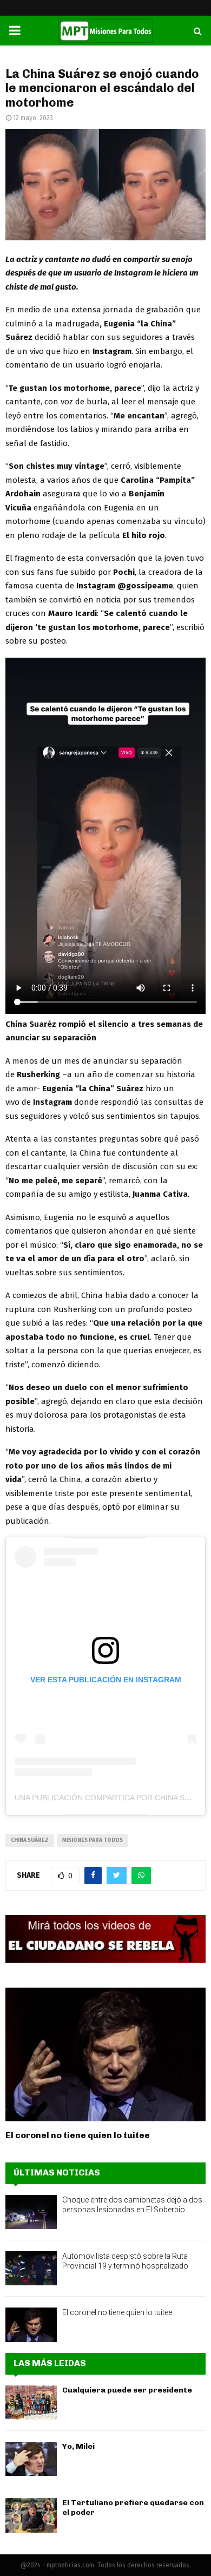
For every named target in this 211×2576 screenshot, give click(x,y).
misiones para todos (93, 1840)
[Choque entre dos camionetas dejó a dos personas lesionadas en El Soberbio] (31, 2212)
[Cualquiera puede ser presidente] (31, 2403)
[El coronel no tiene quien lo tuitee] (105, 2054)
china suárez (30, 1840)
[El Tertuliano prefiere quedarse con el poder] (31, 2515)
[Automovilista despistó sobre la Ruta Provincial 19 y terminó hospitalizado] (31, 2268)
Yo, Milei (78, 2446)
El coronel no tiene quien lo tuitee (78, 2135)
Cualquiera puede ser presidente (127, 2390)
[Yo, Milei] (31, 2459)
